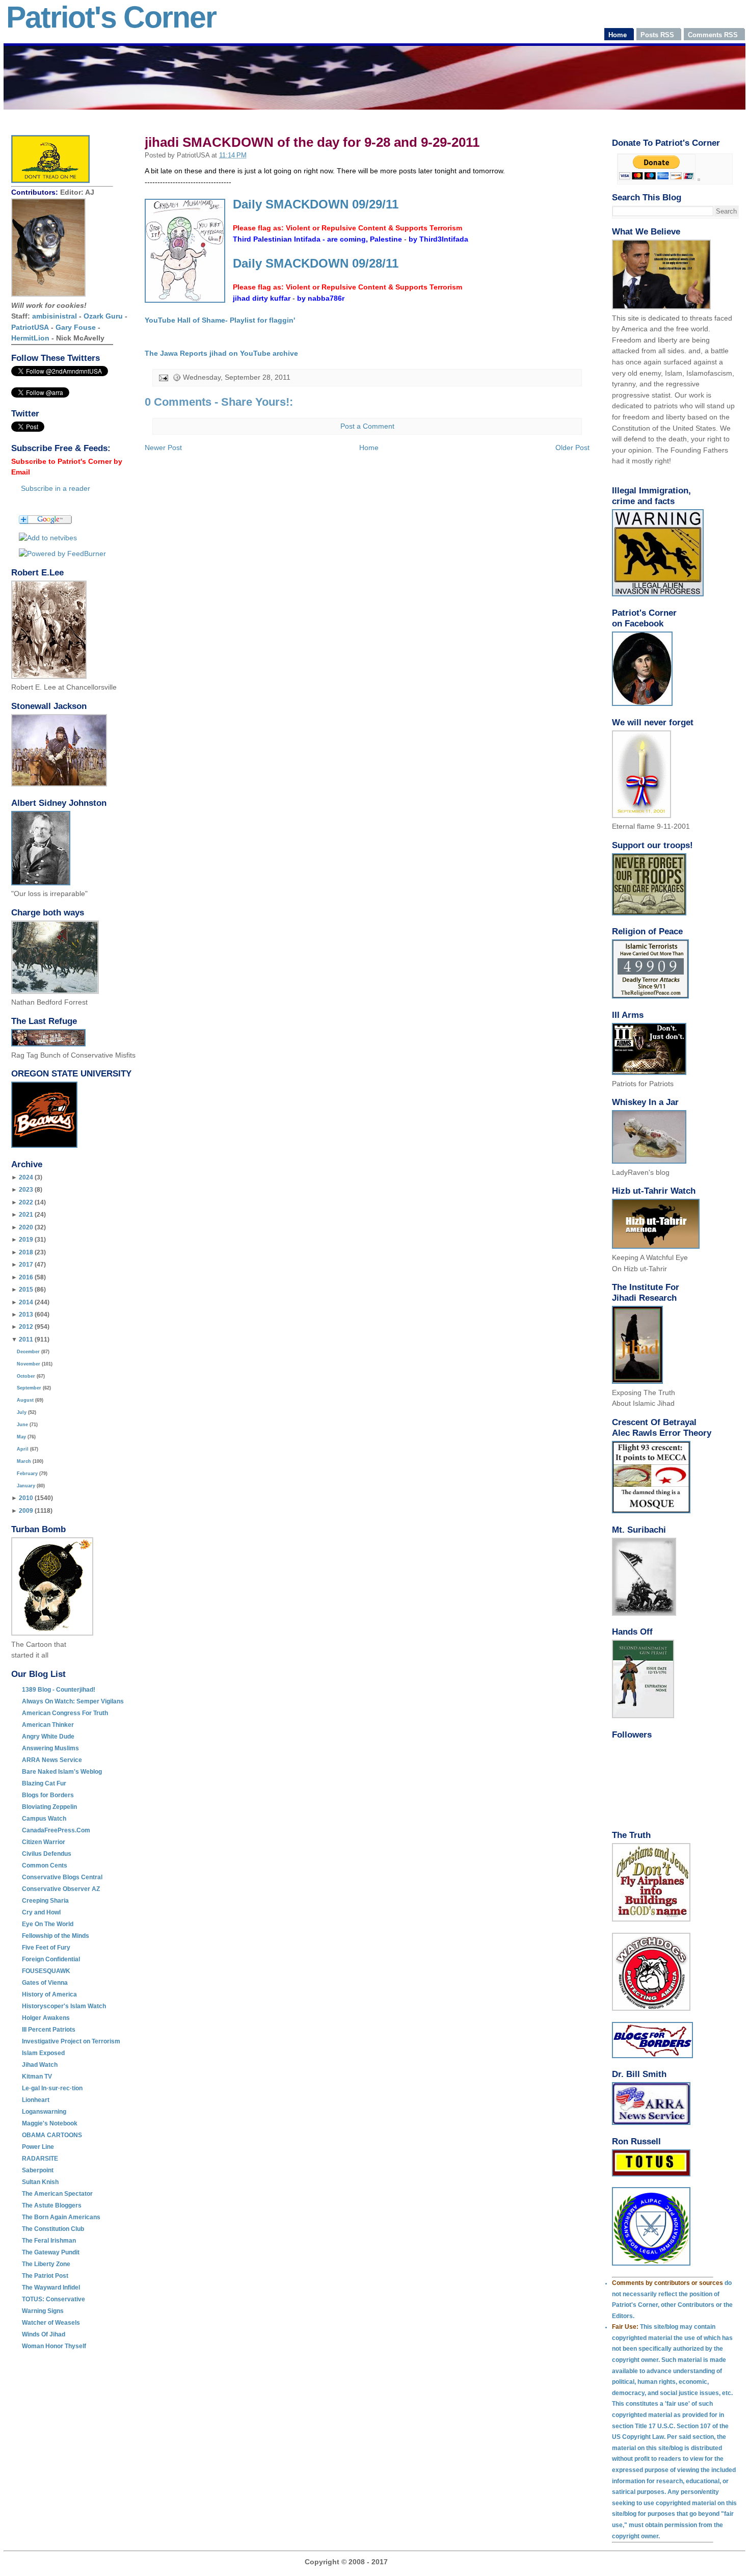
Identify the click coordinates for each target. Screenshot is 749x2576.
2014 (26, 1302)
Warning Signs (43, 2311)
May (21, 1437)
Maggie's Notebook (50, 2123)
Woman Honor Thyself (54, 2346)
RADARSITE (40, 2159)
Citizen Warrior (44, 1842)
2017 (26, 1265)
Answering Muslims (50, 1748)
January (26, 1486)
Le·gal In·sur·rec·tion (52, 2088)
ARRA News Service (52, 1760)
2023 (26, 1190)
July (22, 1412)
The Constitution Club (53, 2229)
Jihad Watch (40, 2065)
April (23, 1449)
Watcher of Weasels (51, 2323)
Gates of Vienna (45, 1983)
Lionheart (36, 2100)
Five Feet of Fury (46, 1948)
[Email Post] (163, 377)
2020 (26, 1227)
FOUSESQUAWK (46, 1971)
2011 (26, 1339)
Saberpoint (38, 2170)
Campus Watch (44, 1819)
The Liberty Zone (46, 2264)
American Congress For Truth (65, 1713)
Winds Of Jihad (44, 2334)
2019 (26, 1240)
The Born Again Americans (61, 2217)
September (29, 1388)
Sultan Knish (40, 2182)
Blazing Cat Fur (44, 1783)
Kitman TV (37, 2076)
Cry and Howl (41, 1912)
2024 (26, 1177)
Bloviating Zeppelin (49, 1807)
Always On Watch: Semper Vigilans (73, 1701)
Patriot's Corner (111, 17)
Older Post (572, 448)
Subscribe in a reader (56, 488)
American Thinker (48, 1725)
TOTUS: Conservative (53, 2299)
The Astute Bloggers (52, 2205)
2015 (26, 1290)
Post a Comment (367, 426)
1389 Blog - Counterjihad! (59, 1690)
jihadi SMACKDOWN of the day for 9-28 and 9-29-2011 (312, 142)
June (22, 1425)
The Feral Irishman (49, 2241)
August (25, 1400)
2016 (26, 1277)
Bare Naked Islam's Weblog (62, 1772)
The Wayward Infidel (51, 2288)
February (27, 1474)
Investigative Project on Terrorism (71, 2041)
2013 (26, 1315)
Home (369, 448)
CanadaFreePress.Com (56, 1830)
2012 (26, 1327)
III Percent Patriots (49, 2030)
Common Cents (45, 1865)
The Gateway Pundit (51, 2252)
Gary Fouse (76, 327)
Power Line (38, 2147)
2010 (26, 1498)
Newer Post (163, 448)
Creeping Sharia (45, 1901)
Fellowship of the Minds (56, 1936)
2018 (26, 1252)
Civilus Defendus (47, 1854)
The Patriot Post (45, 2276)
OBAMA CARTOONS (52, 2135)
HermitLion (30, 338)
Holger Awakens (46, 2018)
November (29, 1364)
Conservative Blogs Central (62, 1877)
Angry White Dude (48, 1737)
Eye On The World (48, 1924)
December (28, 1352)
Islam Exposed (43, 2053)
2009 (26, 1511)
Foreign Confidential (51, 1959)
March (24, 1461)
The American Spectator (57, 2194)
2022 (26, 1202)
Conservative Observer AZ (61, 1889)
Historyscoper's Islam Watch (64, 2006)
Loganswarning (44, 2112)
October (26, 1376)
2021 (26, 1215)
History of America (49, 1994)
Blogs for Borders (48, 1795)
